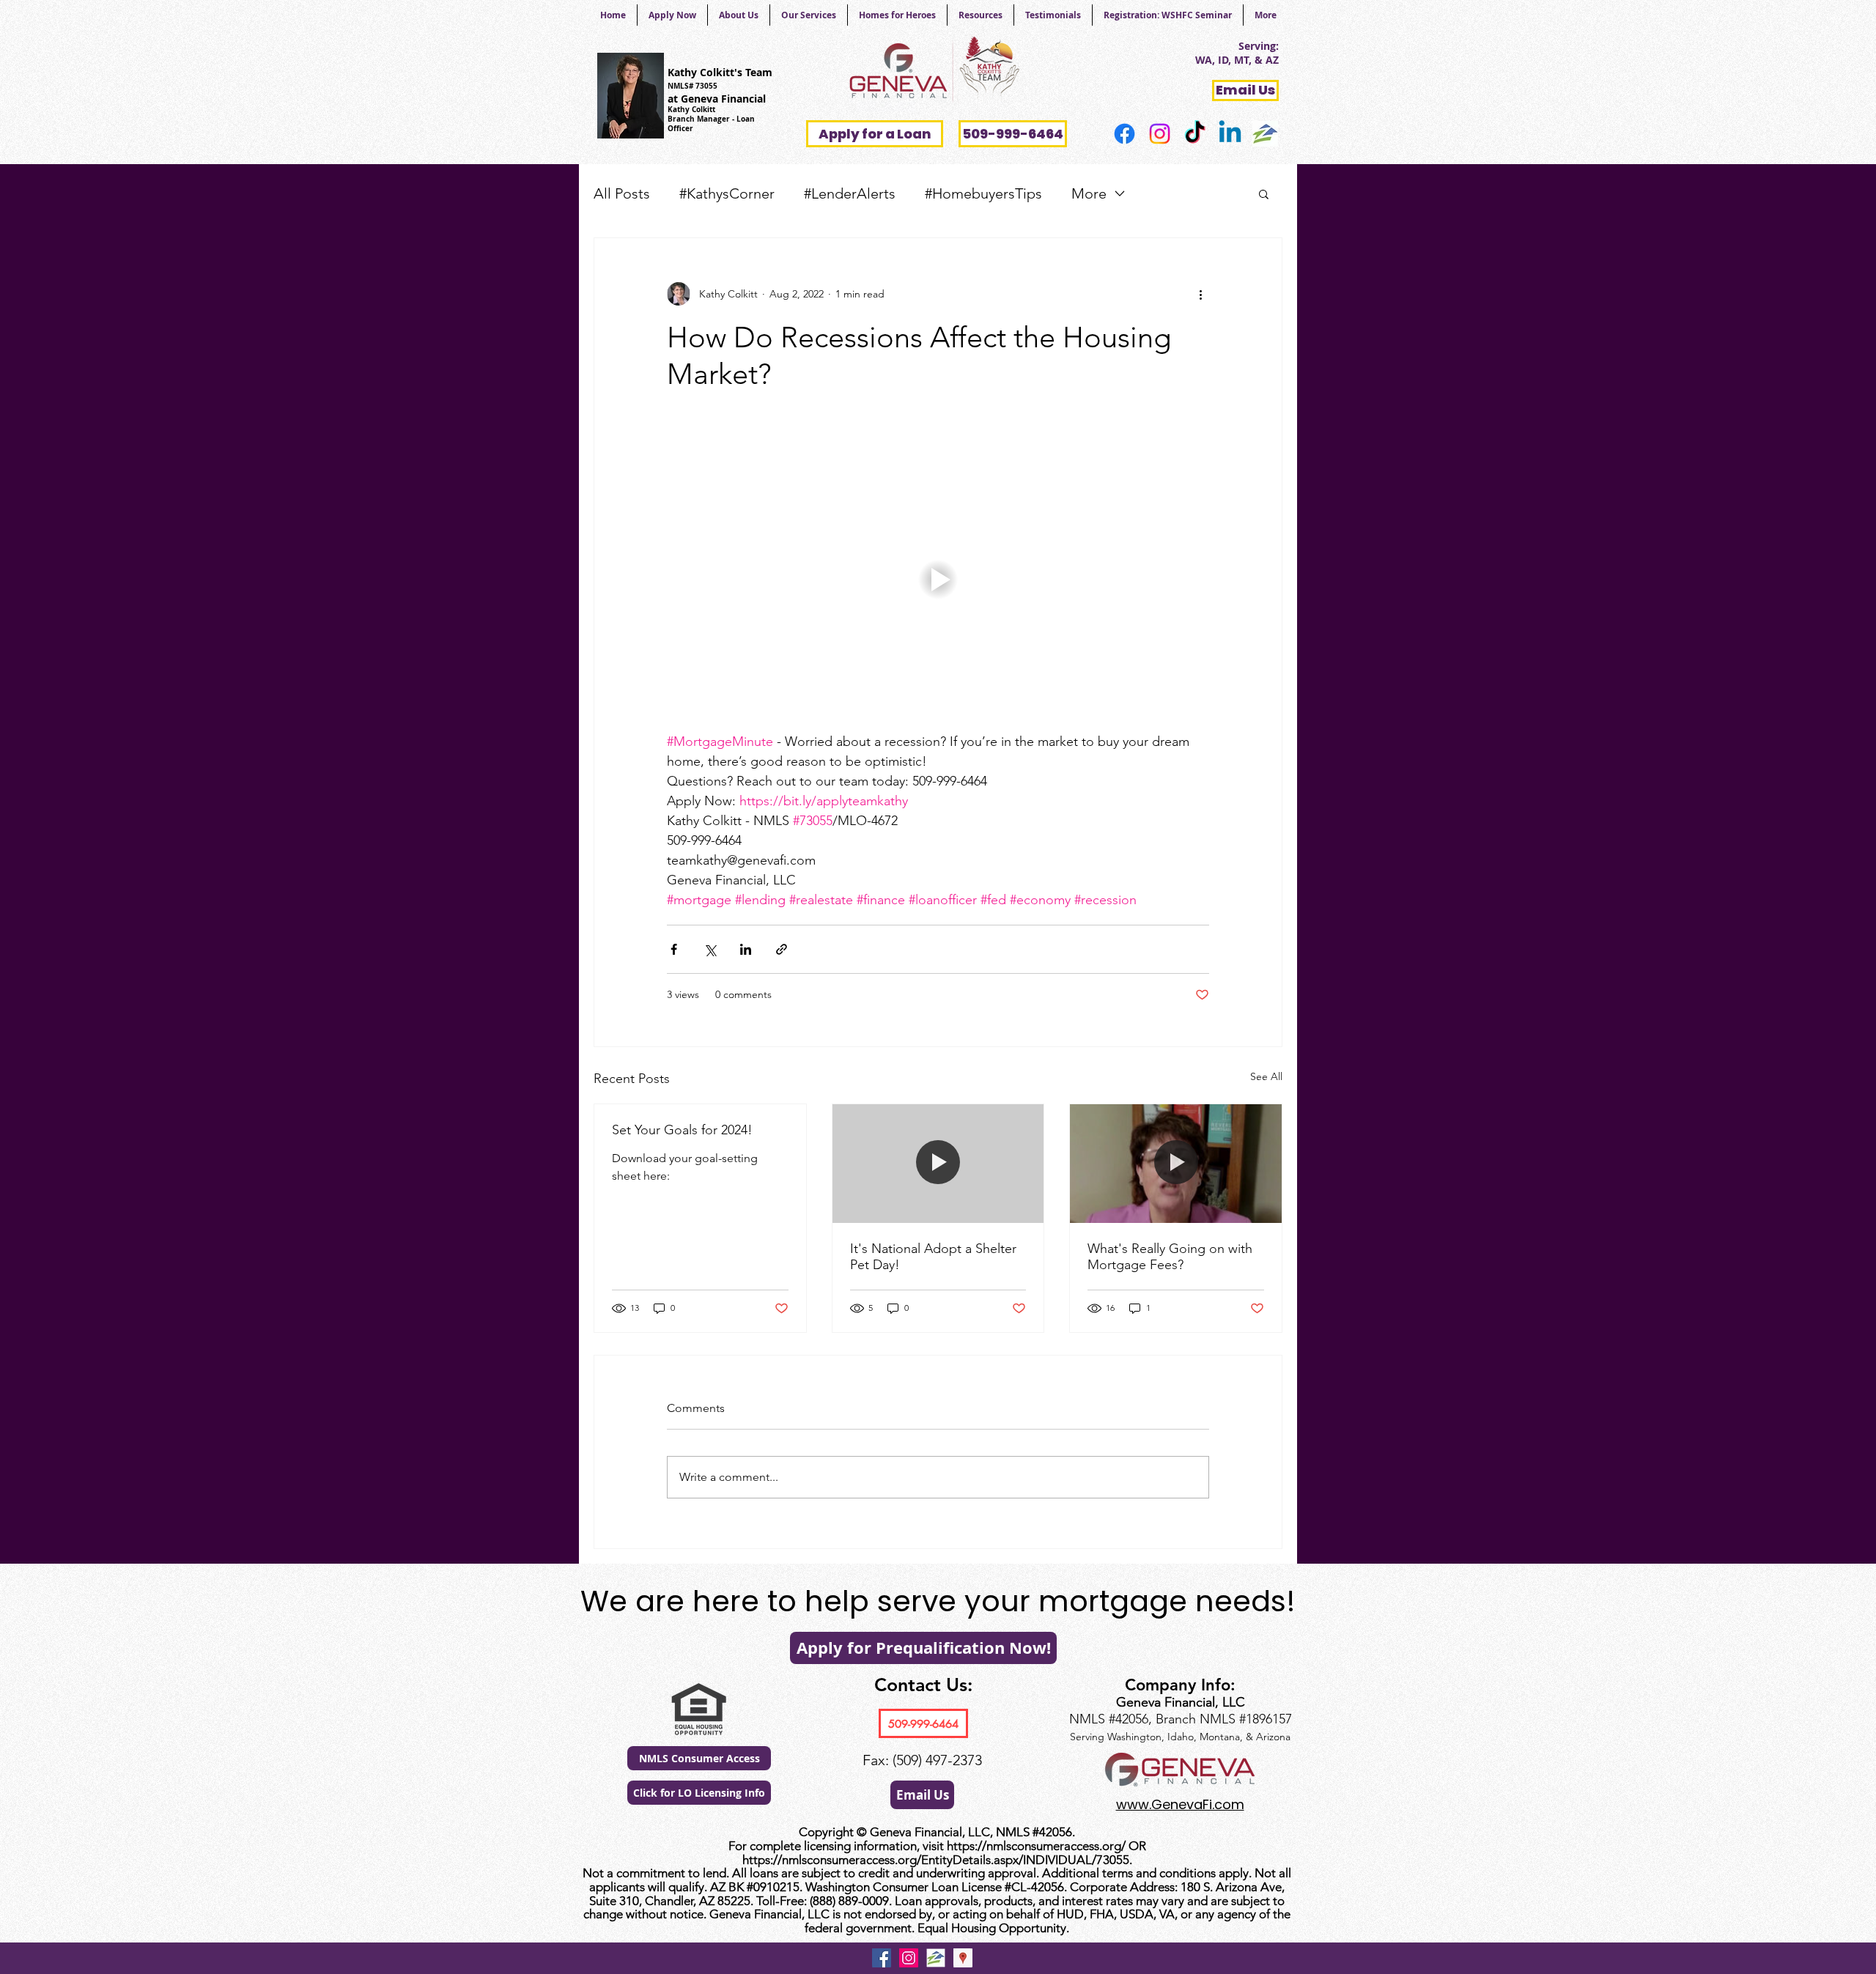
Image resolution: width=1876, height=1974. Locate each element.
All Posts (622, 193)
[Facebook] (1125, 134)
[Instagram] (1160, 134)
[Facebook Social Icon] (882, 1958)
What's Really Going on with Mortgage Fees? (1170, 1257)
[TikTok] (1195, 134)
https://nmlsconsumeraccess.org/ (1036, 1846)
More (1089, 193)
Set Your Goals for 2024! (682, 1130)
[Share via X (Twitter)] (710, 949)
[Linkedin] (1230, 134)
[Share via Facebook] (674, 949)
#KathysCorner (727, 193)
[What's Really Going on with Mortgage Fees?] (1176, 1164)
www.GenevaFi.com (1180, 1804)
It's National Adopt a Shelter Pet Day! (933, 1257)
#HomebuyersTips (983, 193)
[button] (1264, 193)
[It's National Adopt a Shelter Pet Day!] (938, 1164)
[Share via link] (782, 949)
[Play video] (938, 579)
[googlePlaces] (963, 1958)
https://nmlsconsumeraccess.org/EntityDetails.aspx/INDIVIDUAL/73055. (937, 1860)
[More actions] (1200, 294)
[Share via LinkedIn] (746, 949)
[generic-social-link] (1265, 134)
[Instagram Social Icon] (909, 1958)
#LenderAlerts (850, 193)
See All (1266, 1076)
